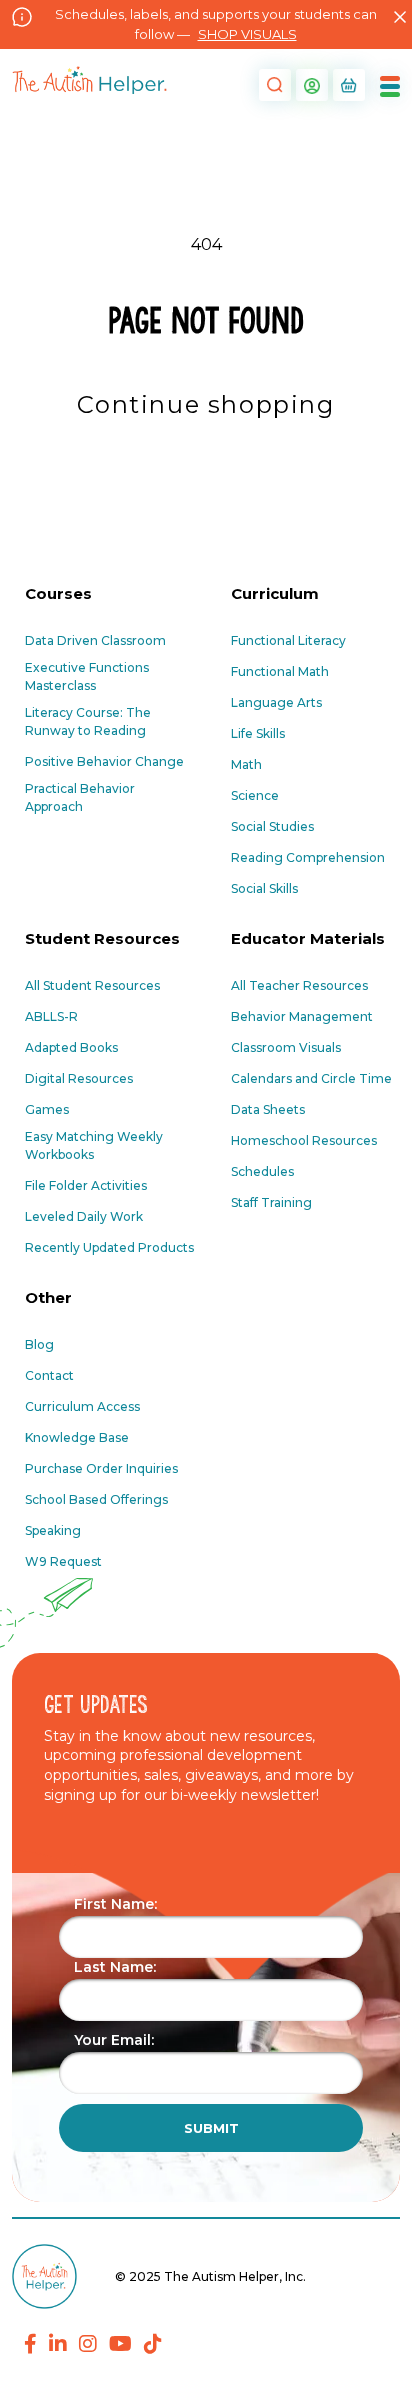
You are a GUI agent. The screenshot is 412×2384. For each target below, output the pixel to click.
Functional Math (280, 671)
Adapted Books (71, 1047)
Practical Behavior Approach (80, 797)
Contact (49, 1375)
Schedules (262, 1171)
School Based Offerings (96, 1499)
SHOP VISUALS (247, 34)
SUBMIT (211, 2128)
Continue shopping (205, 404)
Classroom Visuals (286, 1047)
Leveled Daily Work (84, 1216)
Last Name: (115, 1967)
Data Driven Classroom (95, 640)
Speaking (53, 1530)
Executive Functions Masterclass (87, 676)
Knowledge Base (77, 1437)
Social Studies (272, 826)
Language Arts (276, 702)
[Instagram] (88, 2344)
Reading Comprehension (308, 857)
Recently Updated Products (109, 1247)
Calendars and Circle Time (311, 1078)
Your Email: (114, 2040)
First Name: (115, 1904)
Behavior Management (302, 1016)
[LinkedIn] (58, 2344)
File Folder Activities (86, 1185)
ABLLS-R (51, 1016)
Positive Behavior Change (104, 761)
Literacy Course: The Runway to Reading (88, 721)
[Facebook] (30, 2344)
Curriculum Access (82, 1406)
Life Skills (258, 733)
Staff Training (271, 1202)
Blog (39, 1344)
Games (47, 1109)
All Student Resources (92, 985)
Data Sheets (268, 1109)
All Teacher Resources (299, 985)
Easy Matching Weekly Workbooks (94, 1145)
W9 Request (63, 1561)
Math (246, 764)
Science (255, 795)
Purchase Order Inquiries (101, 1468)
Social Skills (264, 888)
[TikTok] (153, 2344)
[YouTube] (120, 2344)
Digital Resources (79, 1078)
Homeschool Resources (304, 1140)
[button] (272, 85)
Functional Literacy (288, 640)
